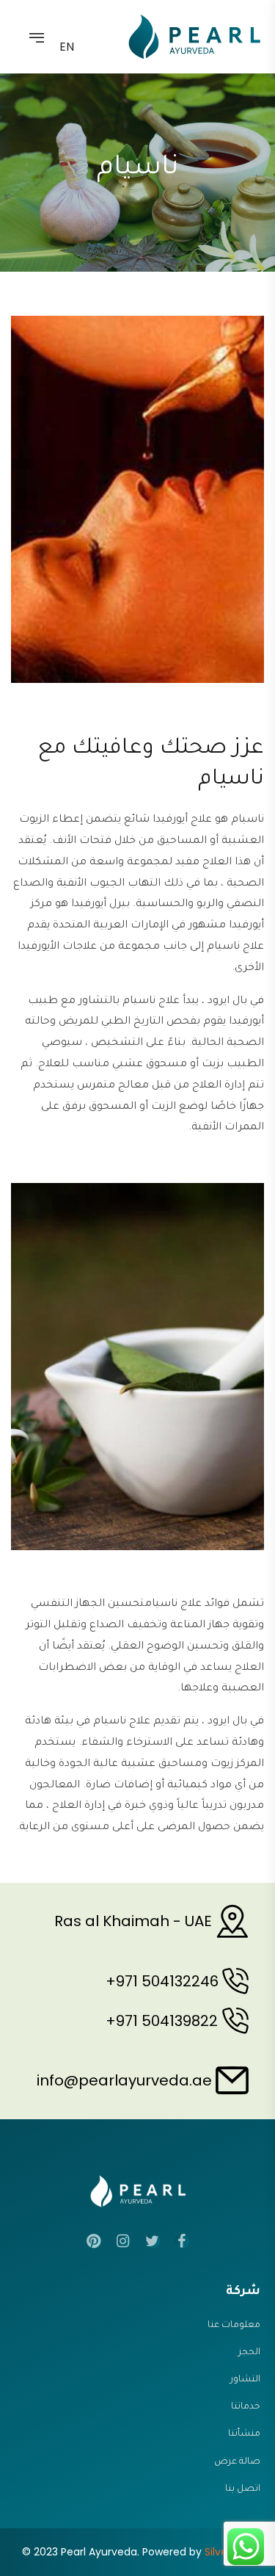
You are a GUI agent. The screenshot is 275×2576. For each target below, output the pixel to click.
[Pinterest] (94, 2241)
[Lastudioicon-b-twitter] (153, 2241)
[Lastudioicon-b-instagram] (123, 2241)
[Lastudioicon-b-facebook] (182, 2241)
